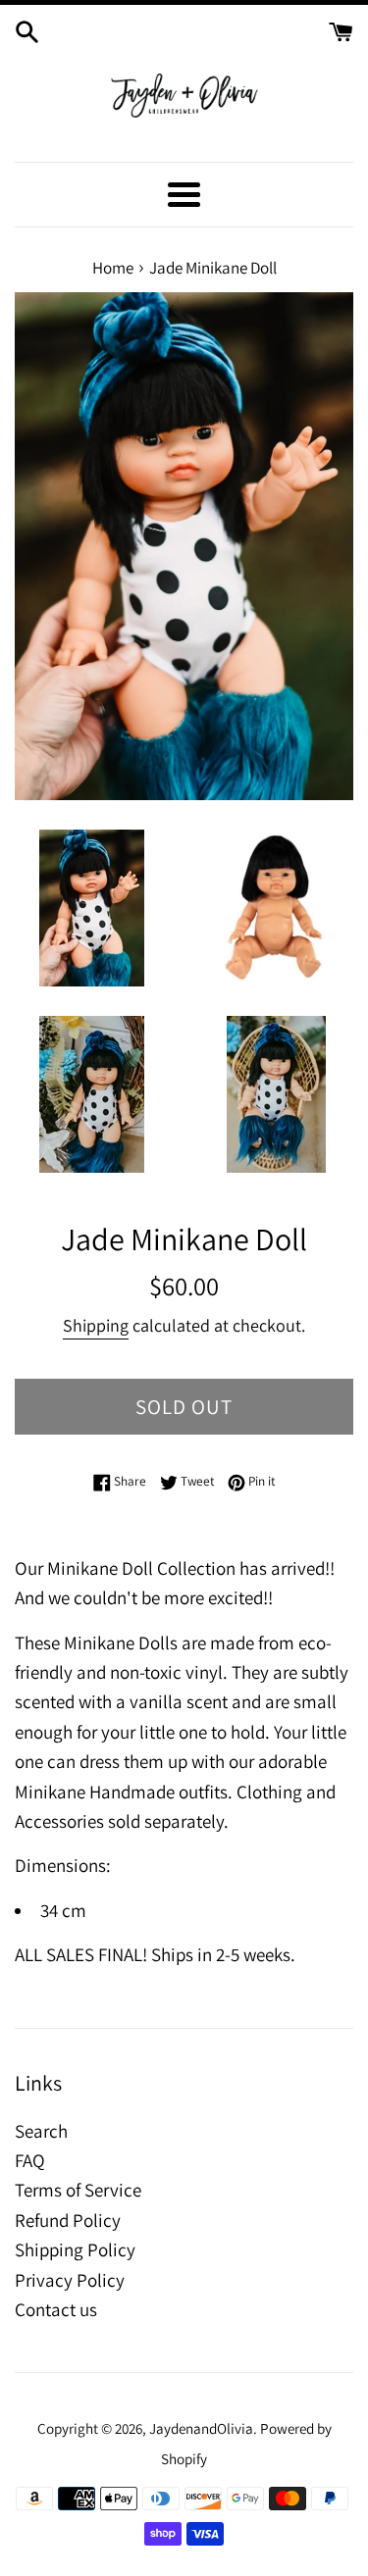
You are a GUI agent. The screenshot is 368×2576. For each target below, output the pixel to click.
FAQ (30, 2160)
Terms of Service (78, 2190)
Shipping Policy (75, 2249)
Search (41, 2131)
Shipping (96, 1325)
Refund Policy (68, 2220)
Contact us (56, 2309)
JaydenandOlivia (201, 2428)
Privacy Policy (70, 2280)
